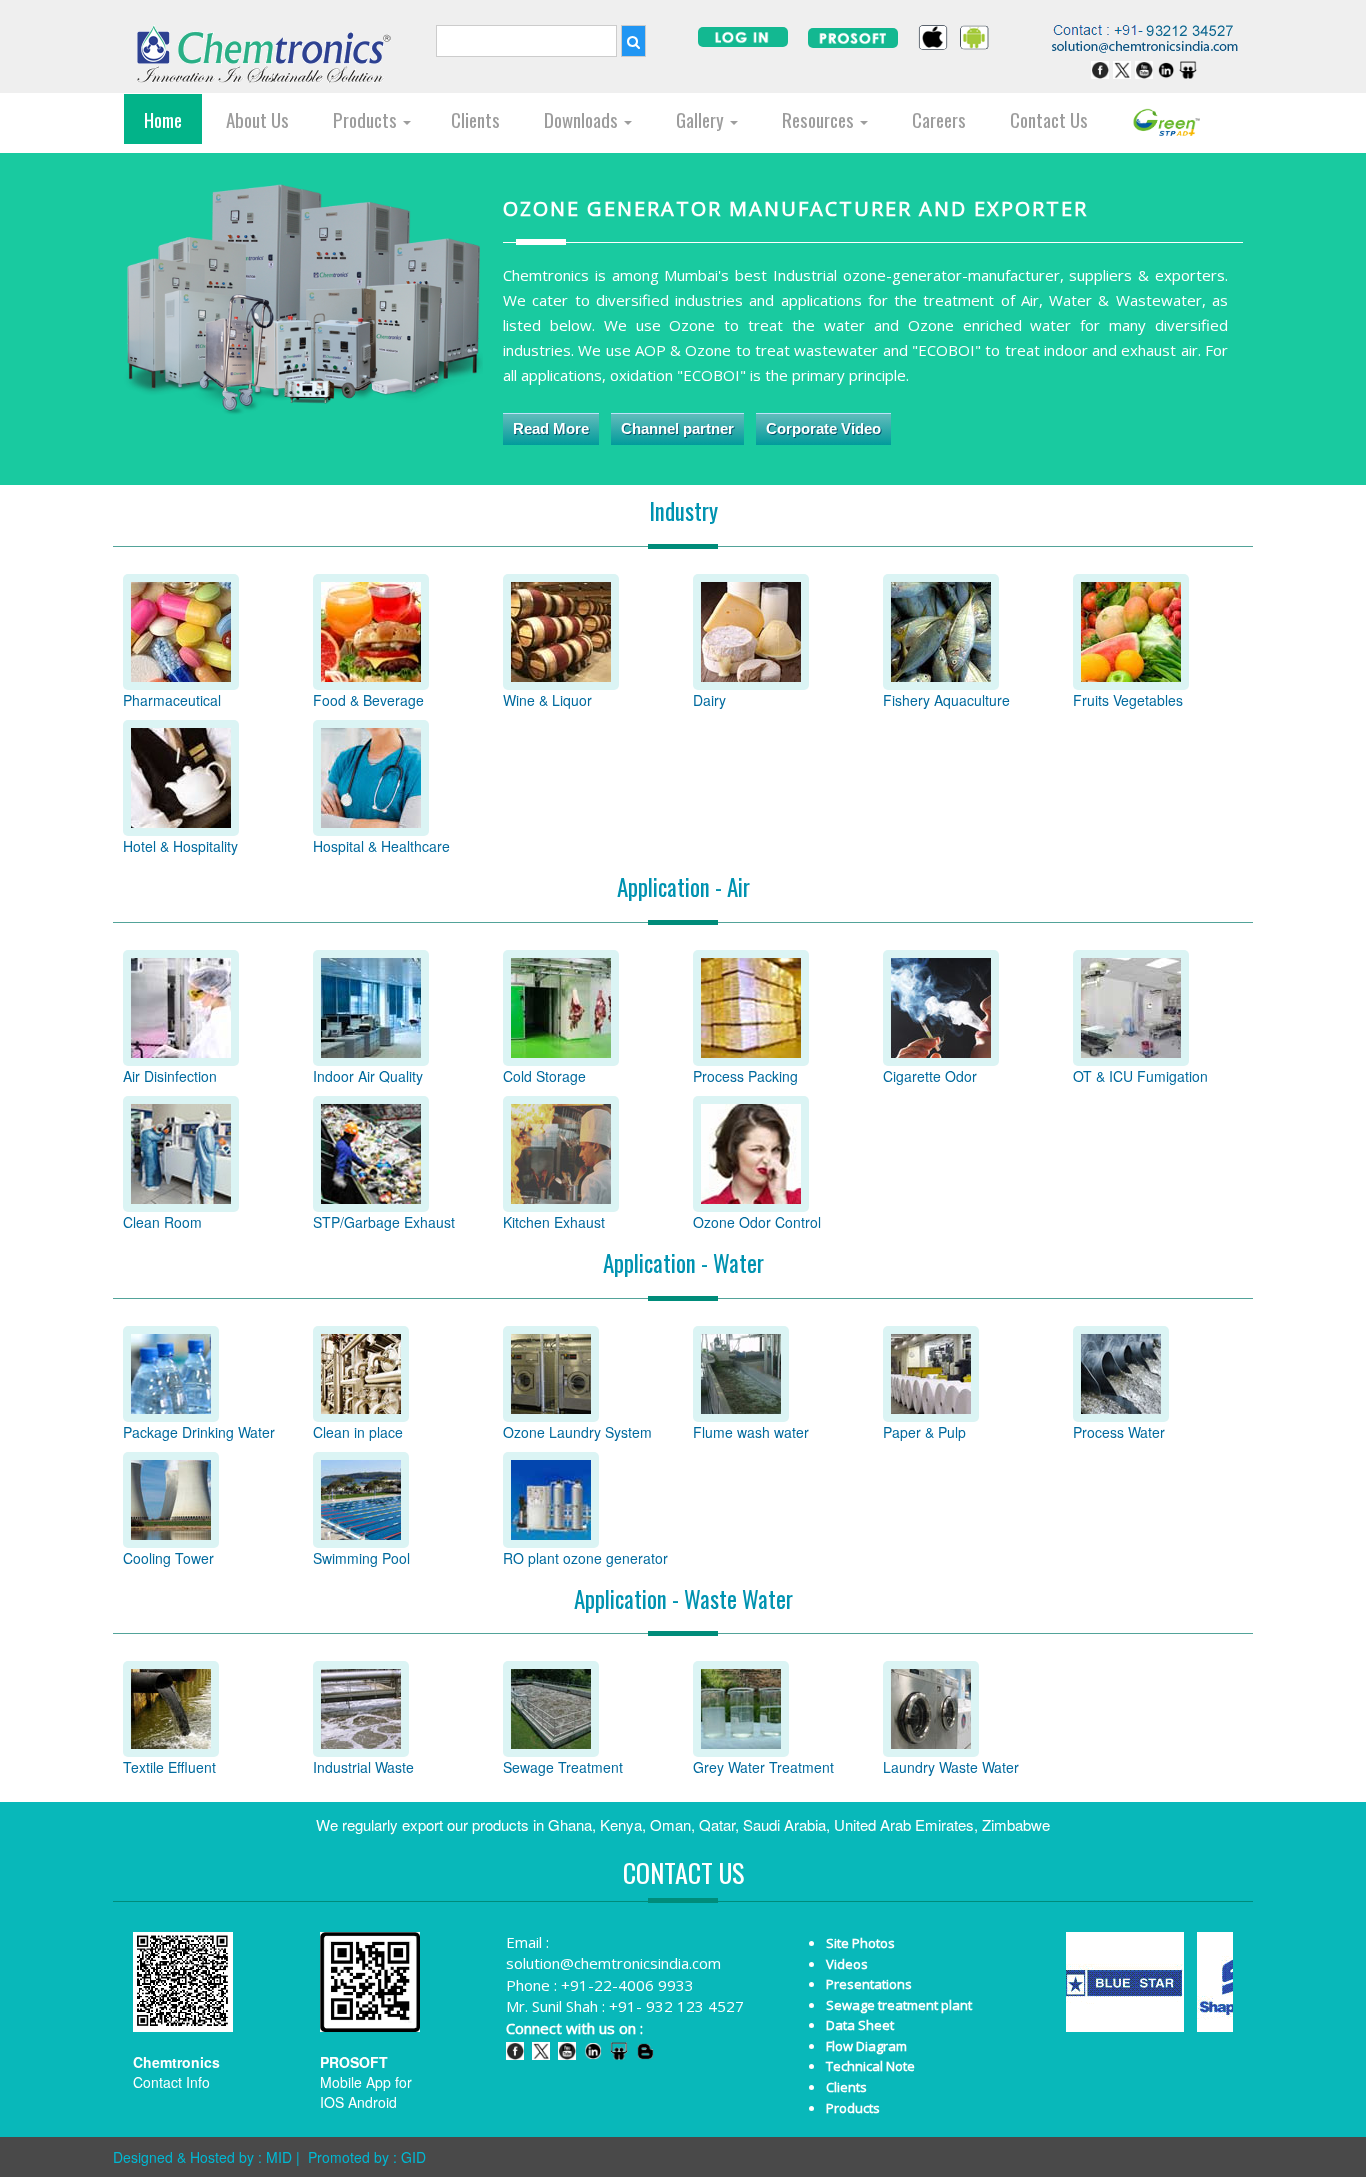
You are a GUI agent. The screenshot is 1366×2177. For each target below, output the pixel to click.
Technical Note (870, 2066)
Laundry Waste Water (951, 1767)
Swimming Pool (361, 1558)
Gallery (702, 119)
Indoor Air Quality (368, 1076)
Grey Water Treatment (763, 1767)
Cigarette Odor (930, 1076)
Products (367, 119)
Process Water (1119, 1432)
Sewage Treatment (563, 1767)
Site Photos (860, 1943)
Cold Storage (544, 1076)
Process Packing (745, 1076)
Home (163, 119)
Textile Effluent (169, 1767)
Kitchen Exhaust (554, 1222)
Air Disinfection (170, 1076)
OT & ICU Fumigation (1140, 1076)
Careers (939, 119)
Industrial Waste (363, 1767)
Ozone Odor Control (757, 1222)
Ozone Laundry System (577, 1432)
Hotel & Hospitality (180, 846)
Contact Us (1049, 119)
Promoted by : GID (367, 2157)
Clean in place (358, 1432)
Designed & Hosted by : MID (202, 2157)
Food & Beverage (368, 700)
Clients (475, 119)
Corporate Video (823, 428)
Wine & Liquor (547, 700)
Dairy (709, 700)
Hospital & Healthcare (381, 846)
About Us (257, 119)
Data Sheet (860, 2025)
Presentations (869, 1984)
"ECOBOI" (948, 350)
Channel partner (677, 428)
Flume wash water (751, 1432)
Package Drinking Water (199, 1432)
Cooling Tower (168, 1558)
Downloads (583, 119)
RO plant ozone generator (585, 1558)
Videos (847, 1964)
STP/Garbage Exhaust (384, 1222)
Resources (820, 119)
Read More (551, 428)
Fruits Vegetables (1128, 700)
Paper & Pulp (924, 1432)
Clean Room (162, 1222)
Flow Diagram (866, 2046)
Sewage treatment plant (899, 2005)
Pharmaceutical (172, 700)
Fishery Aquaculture (946, 700)
